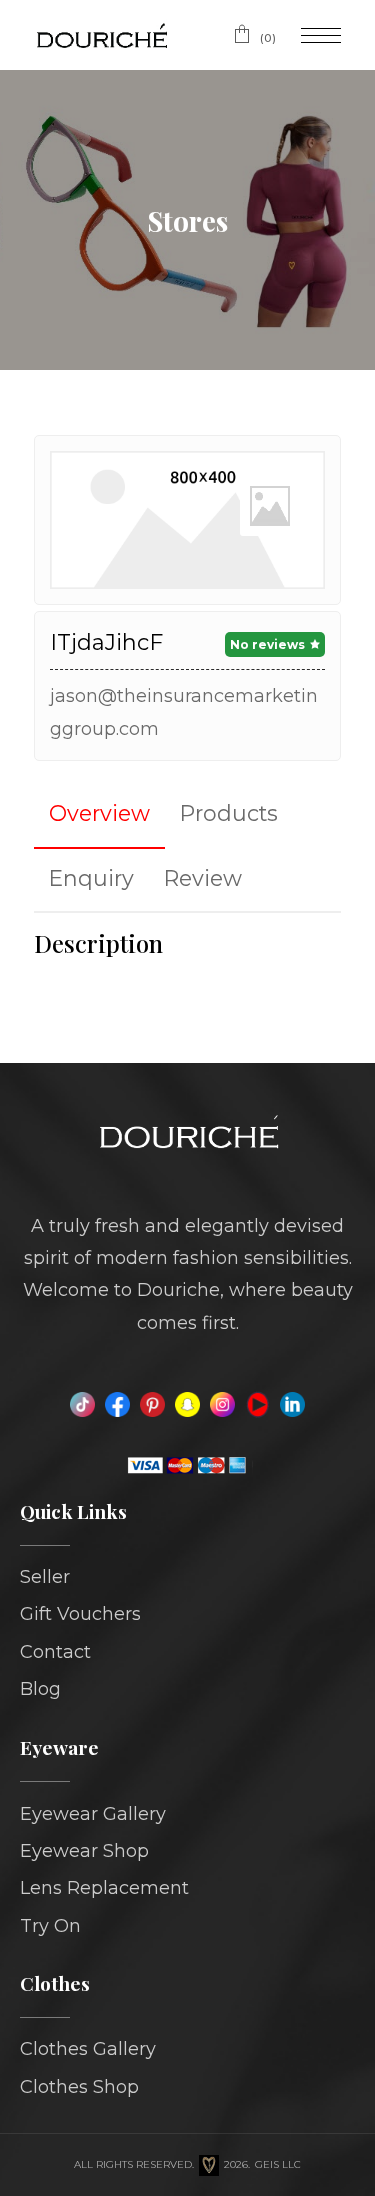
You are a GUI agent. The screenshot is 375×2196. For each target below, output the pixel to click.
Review (203, 878)
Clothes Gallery (88, 2049)
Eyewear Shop (84, 1851)
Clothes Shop (79, 2087)
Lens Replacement (104, 1888)
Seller (45, 1577)
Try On (50, 1926)
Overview (99, 813)
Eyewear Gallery (93, 1814)
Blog (40, 1689)
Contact (55, 1652)
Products (229, 813)
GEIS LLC (278, 2164)
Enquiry (91, 878)
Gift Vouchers (80, 1614)
